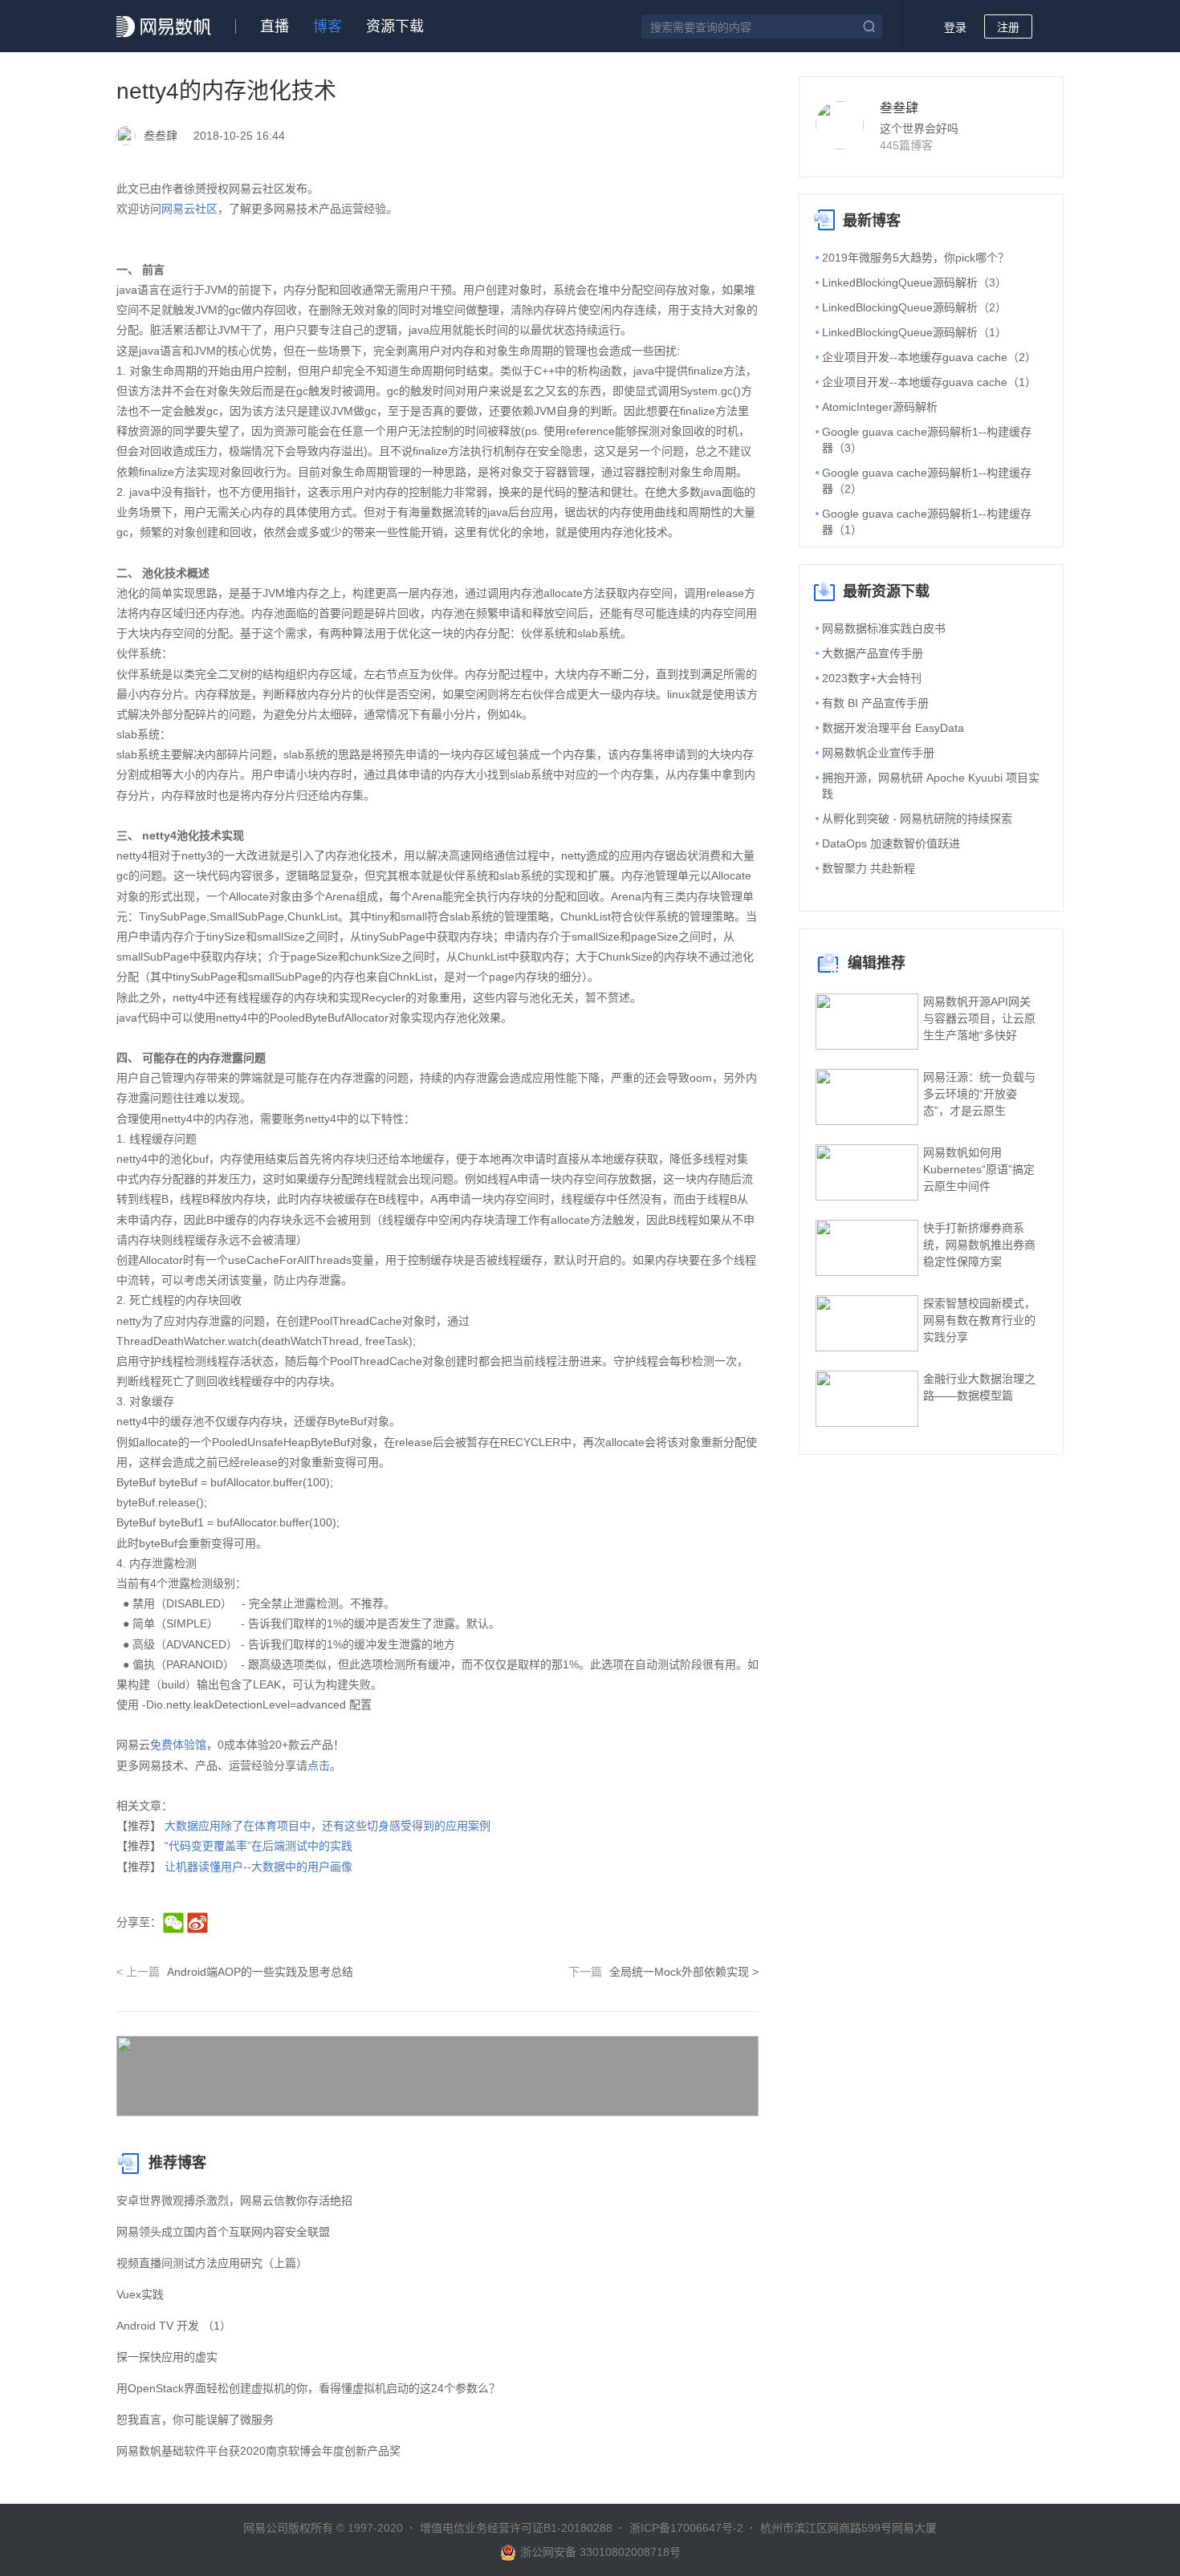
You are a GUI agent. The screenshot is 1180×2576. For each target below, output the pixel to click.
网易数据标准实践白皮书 (884, 628)
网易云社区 (189, 209)
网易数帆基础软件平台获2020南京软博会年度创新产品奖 (258, 2451)
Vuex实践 (140, 2294)
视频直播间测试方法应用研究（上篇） (212, 2263)
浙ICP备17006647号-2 (686, 2528)
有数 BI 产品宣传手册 (875, 703)
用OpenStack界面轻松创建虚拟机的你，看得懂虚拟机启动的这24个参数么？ (308, 2388)
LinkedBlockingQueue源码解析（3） (914, 282)
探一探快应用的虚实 (167, 2357)
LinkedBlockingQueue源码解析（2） (914, 307)
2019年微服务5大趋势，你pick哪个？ (916, 258)
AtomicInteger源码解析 (880, 407)
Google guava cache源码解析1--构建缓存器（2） (927, 481)
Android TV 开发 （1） (174, 2326)
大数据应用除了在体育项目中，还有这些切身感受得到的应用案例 (328, 1826)
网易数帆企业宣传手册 (878, 753)
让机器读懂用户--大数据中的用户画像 (258, 1867)
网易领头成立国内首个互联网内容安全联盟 (223, 2232)
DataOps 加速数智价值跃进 (891, 843)
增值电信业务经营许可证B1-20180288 (516, 2528)
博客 (328, 26)
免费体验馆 (178, 1745)
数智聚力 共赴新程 (869, 868)
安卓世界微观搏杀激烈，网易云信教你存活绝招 (234, 2200)
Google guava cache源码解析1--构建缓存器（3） (927, 440)
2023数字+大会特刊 (872, 678)
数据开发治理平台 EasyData (893, 728)
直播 (275, 26)
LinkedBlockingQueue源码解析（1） (914, 332)
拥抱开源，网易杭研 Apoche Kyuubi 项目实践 (931, 786)
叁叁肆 (899, 108)
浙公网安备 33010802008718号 (600, 2552)
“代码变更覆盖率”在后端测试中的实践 (258, 1846)
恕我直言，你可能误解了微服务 (195, 2420)
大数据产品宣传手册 (873, 653)
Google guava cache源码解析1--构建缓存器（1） (927, 522)
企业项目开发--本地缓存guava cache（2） (929, 357)
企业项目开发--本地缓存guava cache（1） (929, 382)
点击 (319, 1765)
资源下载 (395, 26)
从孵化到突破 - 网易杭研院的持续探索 (917, 819)
